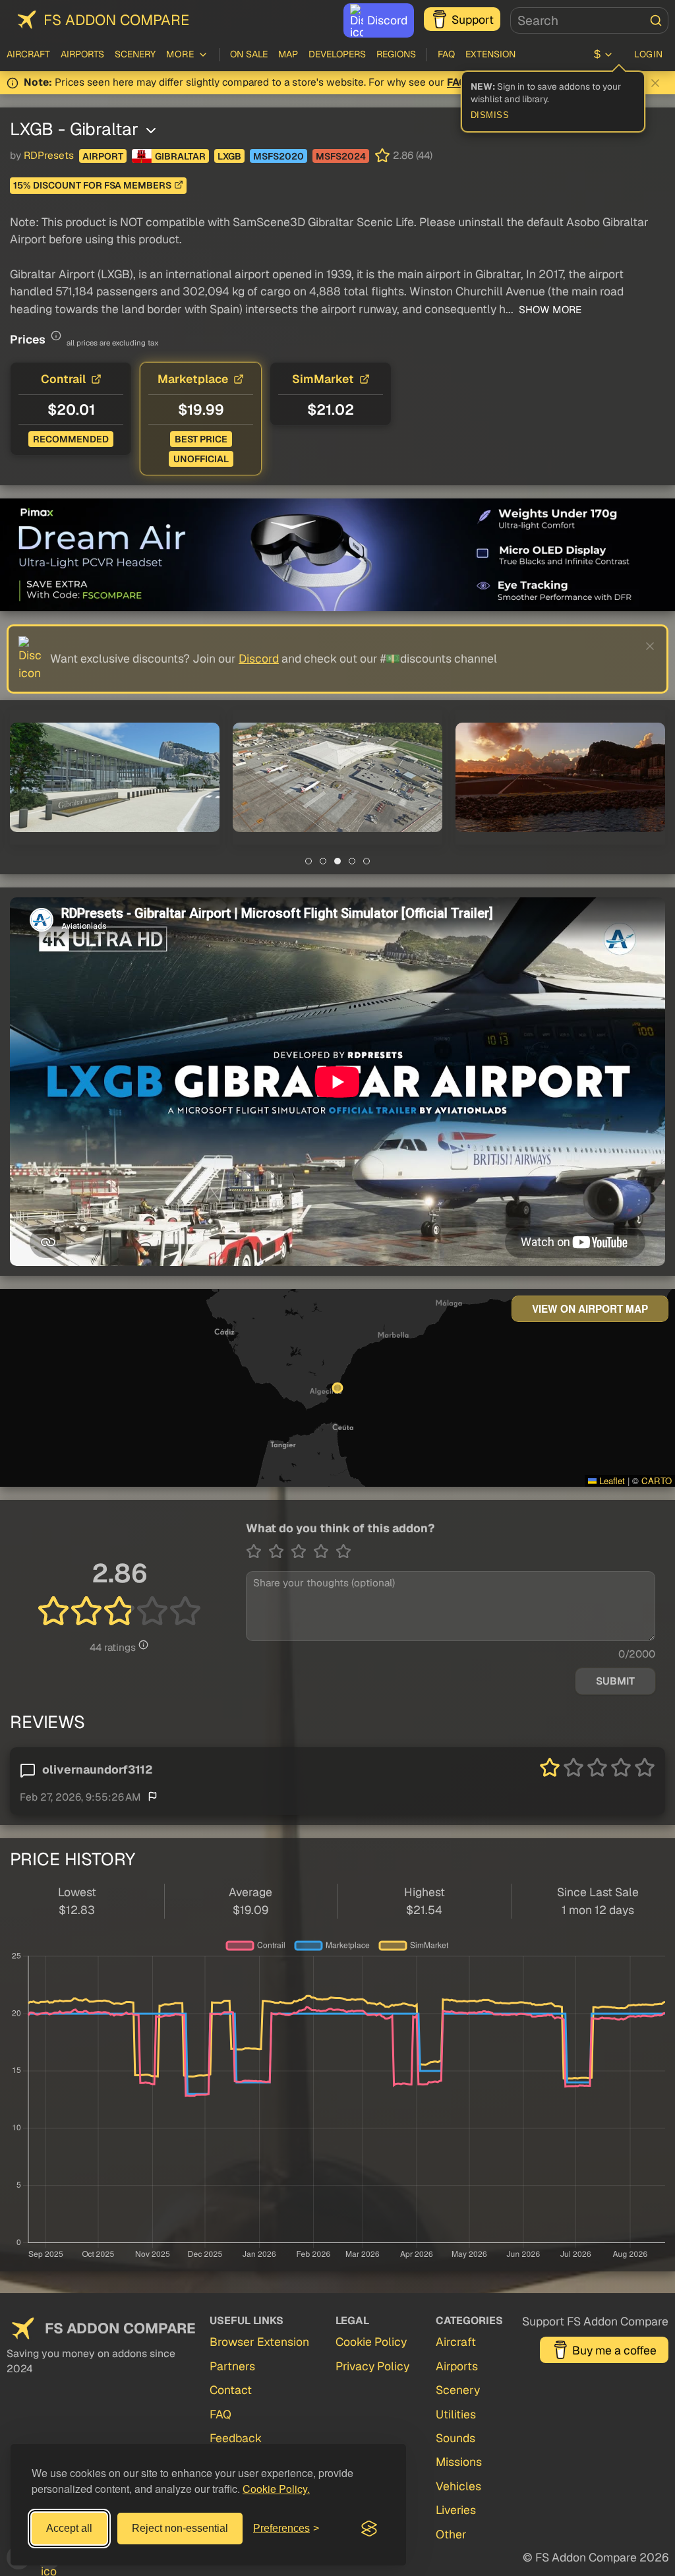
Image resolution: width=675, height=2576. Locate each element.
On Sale (249, 54)
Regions (396, 54)
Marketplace (193, 379)
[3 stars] (302, 1551)
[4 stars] (324, 1551)
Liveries (456, 2510)
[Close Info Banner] (655, 83)
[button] (115, 777)
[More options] (151, 131)
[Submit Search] (656, 20)
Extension (490, 54)
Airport (103, 156)
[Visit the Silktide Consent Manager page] (369, 2529)
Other (451, 2534)
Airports (82, 54)
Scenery (135, 54)
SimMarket (323, 379)
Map (288, 54)
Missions (459, 2462)
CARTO (657, 1481)
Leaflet (611, 1481)
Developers (337, 54)
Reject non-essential (180, 2528)
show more (549, 310)
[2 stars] (279, 1551)
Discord (387, 20)
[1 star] (257, 1551)
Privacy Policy (372, 2366)
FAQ (446, 54)
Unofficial (201, 459)
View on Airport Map (590, 1309)
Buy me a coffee (614, 2350)
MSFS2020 (279, 156)
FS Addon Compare (116, 20)
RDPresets (49, 156)
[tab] (308, 861)
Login (649, 54)
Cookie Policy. (276, 2489)
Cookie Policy (371, 2342)
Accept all (69, 2528)
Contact (231, 2390)
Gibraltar (180, 156)
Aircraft (28, 54)
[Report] (153, 1796)
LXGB (229, 156)
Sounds (455, 2438)
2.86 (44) (413, 156)
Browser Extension (259, 2342)
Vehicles (458, 2486)
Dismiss (490, 115)
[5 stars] (343, 1551)
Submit (615, 1681)
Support (473, 19)
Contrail (63, 379)
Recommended (71, 439)
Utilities (456, 2414)
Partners (232, 2366)
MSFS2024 (341, 156)
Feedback (236, 2438)
